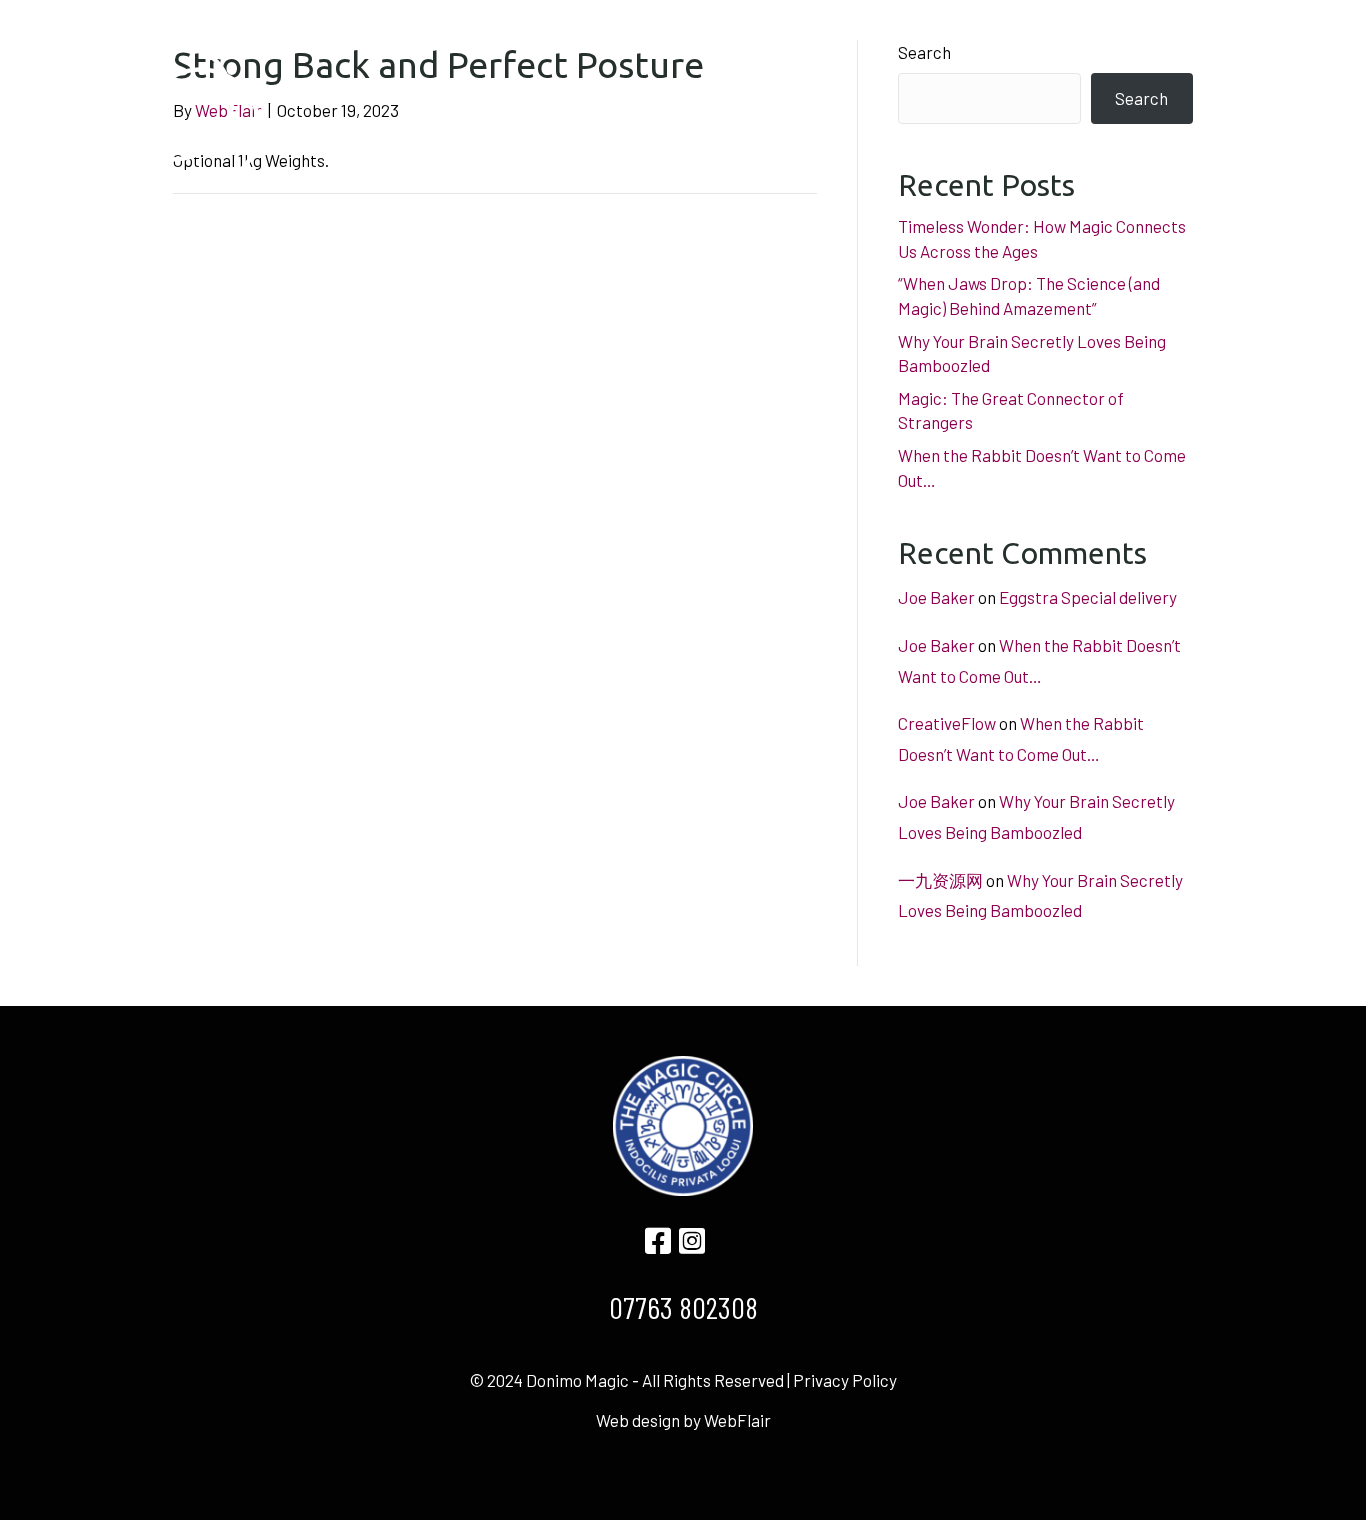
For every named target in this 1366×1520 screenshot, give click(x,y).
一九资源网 (940, 880)
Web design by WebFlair (683, 1420)
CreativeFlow (947, 723)
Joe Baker (936, 597)
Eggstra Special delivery (1088, 597)
